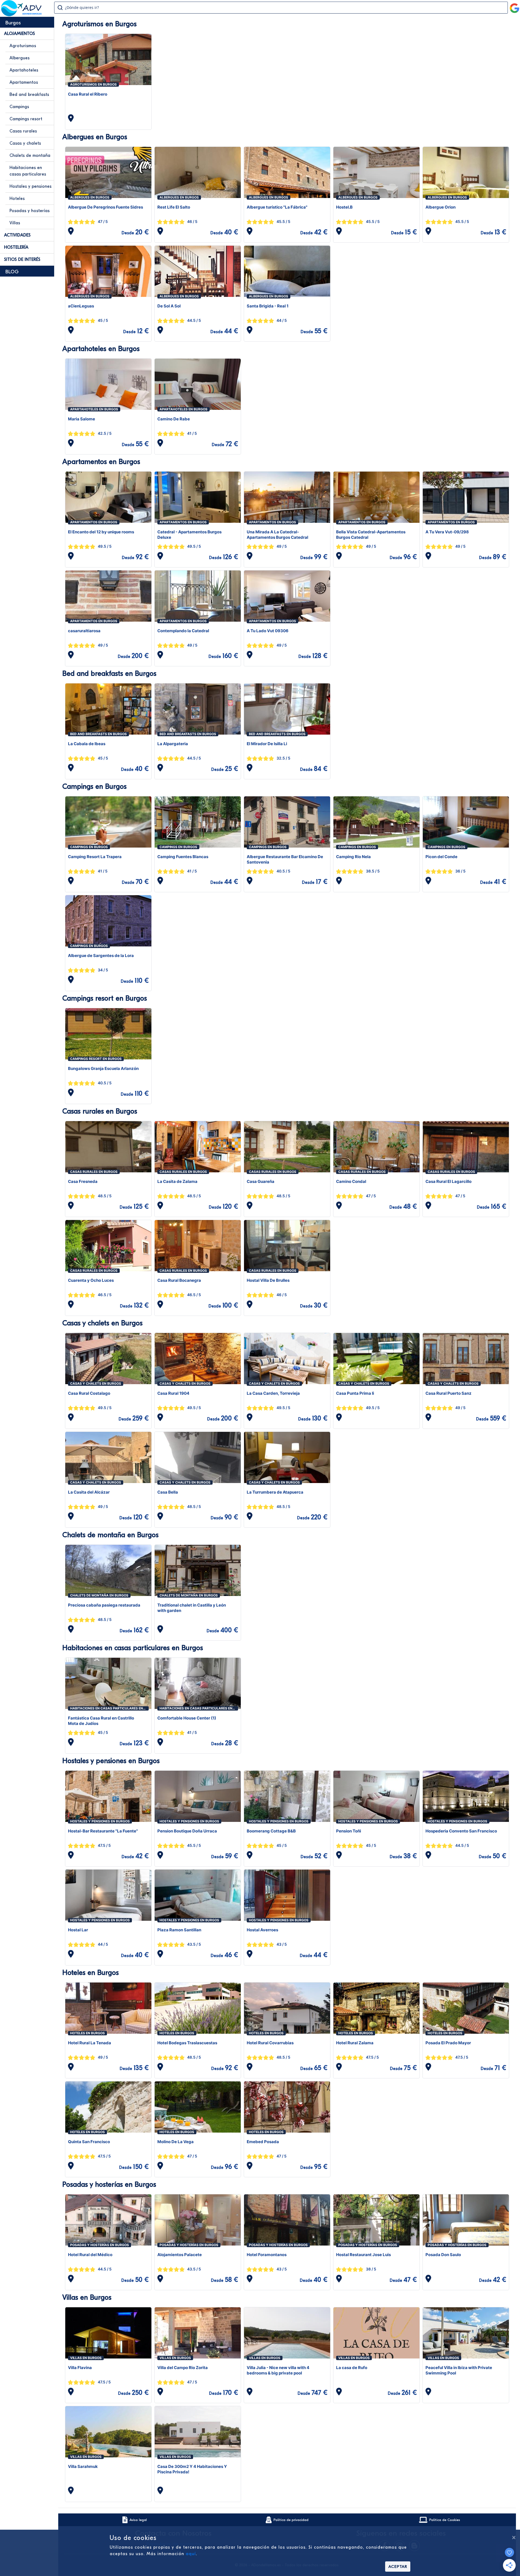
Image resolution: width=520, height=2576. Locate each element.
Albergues (19, 58)
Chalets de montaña (30, 155)
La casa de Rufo (352, 2368)
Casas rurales (23, 131)
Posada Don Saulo (443, 2255)
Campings (19, 107)
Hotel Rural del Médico (90, 2255)
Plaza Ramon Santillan (179, 1930)
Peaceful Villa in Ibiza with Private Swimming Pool (459, 2370)
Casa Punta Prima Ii (355, 1393)
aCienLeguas (81, 306)
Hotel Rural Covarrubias (270, 2043)
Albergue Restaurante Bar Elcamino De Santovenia (285, 859)
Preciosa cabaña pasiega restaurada (104, 1605)
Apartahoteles (24, 70)
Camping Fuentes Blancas (183, 857)
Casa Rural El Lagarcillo (448, 1181)
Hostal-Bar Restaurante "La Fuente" (103, 1831)
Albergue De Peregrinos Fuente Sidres (105, 207)
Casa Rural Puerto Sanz (448, 1393)
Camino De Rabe (174, 419)
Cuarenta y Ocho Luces (91, 1280)
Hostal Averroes (262, 1930)
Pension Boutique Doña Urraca (187, 1831)
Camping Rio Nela (353, 857)
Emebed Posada (263, 2142)
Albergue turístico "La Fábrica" (277, 207)
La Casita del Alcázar (89, 1492)
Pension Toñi (349, 1831)
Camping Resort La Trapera (95, 857)
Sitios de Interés (22, 259)
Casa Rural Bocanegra (179, 1280)
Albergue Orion (441, 207)
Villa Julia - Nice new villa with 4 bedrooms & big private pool (278, 2370)
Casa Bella (168, 1492)
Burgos (13, 23)
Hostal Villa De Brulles (268, 1280)
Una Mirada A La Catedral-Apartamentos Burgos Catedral (277, 535)
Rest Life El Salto (174, 207)
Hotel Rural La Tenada (90, 2043)
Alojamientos (19, 34)
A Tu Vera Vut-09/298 (447, 532)
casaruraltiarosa (84, 631)
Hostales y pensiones (30, 186)
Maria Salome (82, 419)
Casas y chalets (25, 143)
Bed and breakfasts (29, 95)
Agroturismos (23, 46)
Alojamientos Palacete (180, 2255)
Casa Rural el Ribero (88, 94)
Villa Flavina (80, 2368)
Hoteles (17, 199)
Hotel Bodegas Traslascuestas (187, 2043)
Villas (15, 223)
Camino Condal (351, 1181)
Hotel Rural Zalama (355, 2043)
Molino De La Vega (175, 2142)
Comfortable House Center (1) (187, 1718)
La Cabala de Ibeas (87, 744)
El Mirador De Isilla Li (267, 744)
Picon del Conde (441, 857)
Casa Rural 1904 (173, 1393)
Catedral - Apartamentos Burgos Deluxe (189, 535)
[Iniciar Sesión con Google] (515, 6)
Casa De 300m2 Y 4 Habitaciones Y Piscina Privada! (192, 2469)
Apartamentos (24, 82)
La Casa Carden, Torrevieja (273, 1393)
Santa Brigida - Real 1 (268, 306)
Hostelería (16, 247)
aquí (191, 2554)
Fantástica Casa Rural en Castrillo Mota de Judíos (101, 1721)
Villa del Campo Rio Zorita (183, 2368)
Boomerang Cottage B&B (271, 1831)
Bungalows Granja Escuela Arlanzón (103, 1068)
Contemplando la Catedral (183, 631)
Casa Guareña (261, 1181)
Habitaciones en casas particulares (28, 171)
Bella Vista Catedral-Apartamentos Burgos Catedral (371, 535)
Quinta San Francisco (89, 2142)
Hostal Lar (78, 1930)
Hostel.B (344, 207)
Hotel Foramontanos (267, 2255)
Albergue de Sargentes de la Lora (101, 956)
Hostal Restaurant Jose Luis (363, 2255)
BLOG (12, 272)
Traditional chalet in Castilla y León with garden (192, 1608)
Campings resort (26, 119)
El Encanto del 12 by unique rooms (101, 532)
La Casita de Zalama (177, 1181)
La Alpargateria (173, 744)
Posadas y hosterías (30, 211)
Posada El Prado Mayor (448, 2043)
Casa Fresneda (83, 1181)
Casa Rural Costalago (89, 1393)
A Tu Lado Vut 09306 (268, 631)
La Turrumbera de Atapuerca (275, 1492)
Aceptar (398, 2567)
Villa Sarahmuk (83, 2466)
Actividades (17, 235)
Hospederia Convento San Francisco (461, 1831)
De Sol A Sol (169, 306)
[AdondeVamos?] (22, 15)
